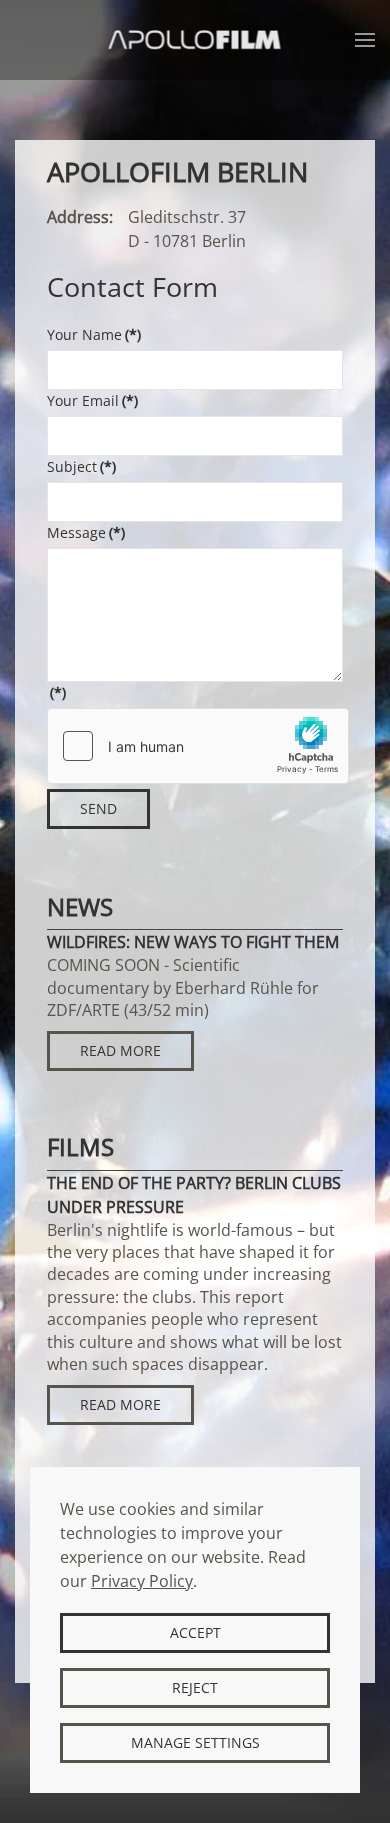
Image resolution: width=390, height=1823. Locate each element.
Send (98, 808)
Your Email (92, 400)
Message (86, 532)
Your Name (94, 334)
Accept (195, 1632)
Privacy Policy (142, 1581)
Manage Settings (195, 1742)
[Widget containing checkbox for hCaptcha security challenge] (198, 746)
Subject (81, 466)
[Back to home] (195, 40)
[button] (365, 40)
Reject (195, 1687)
